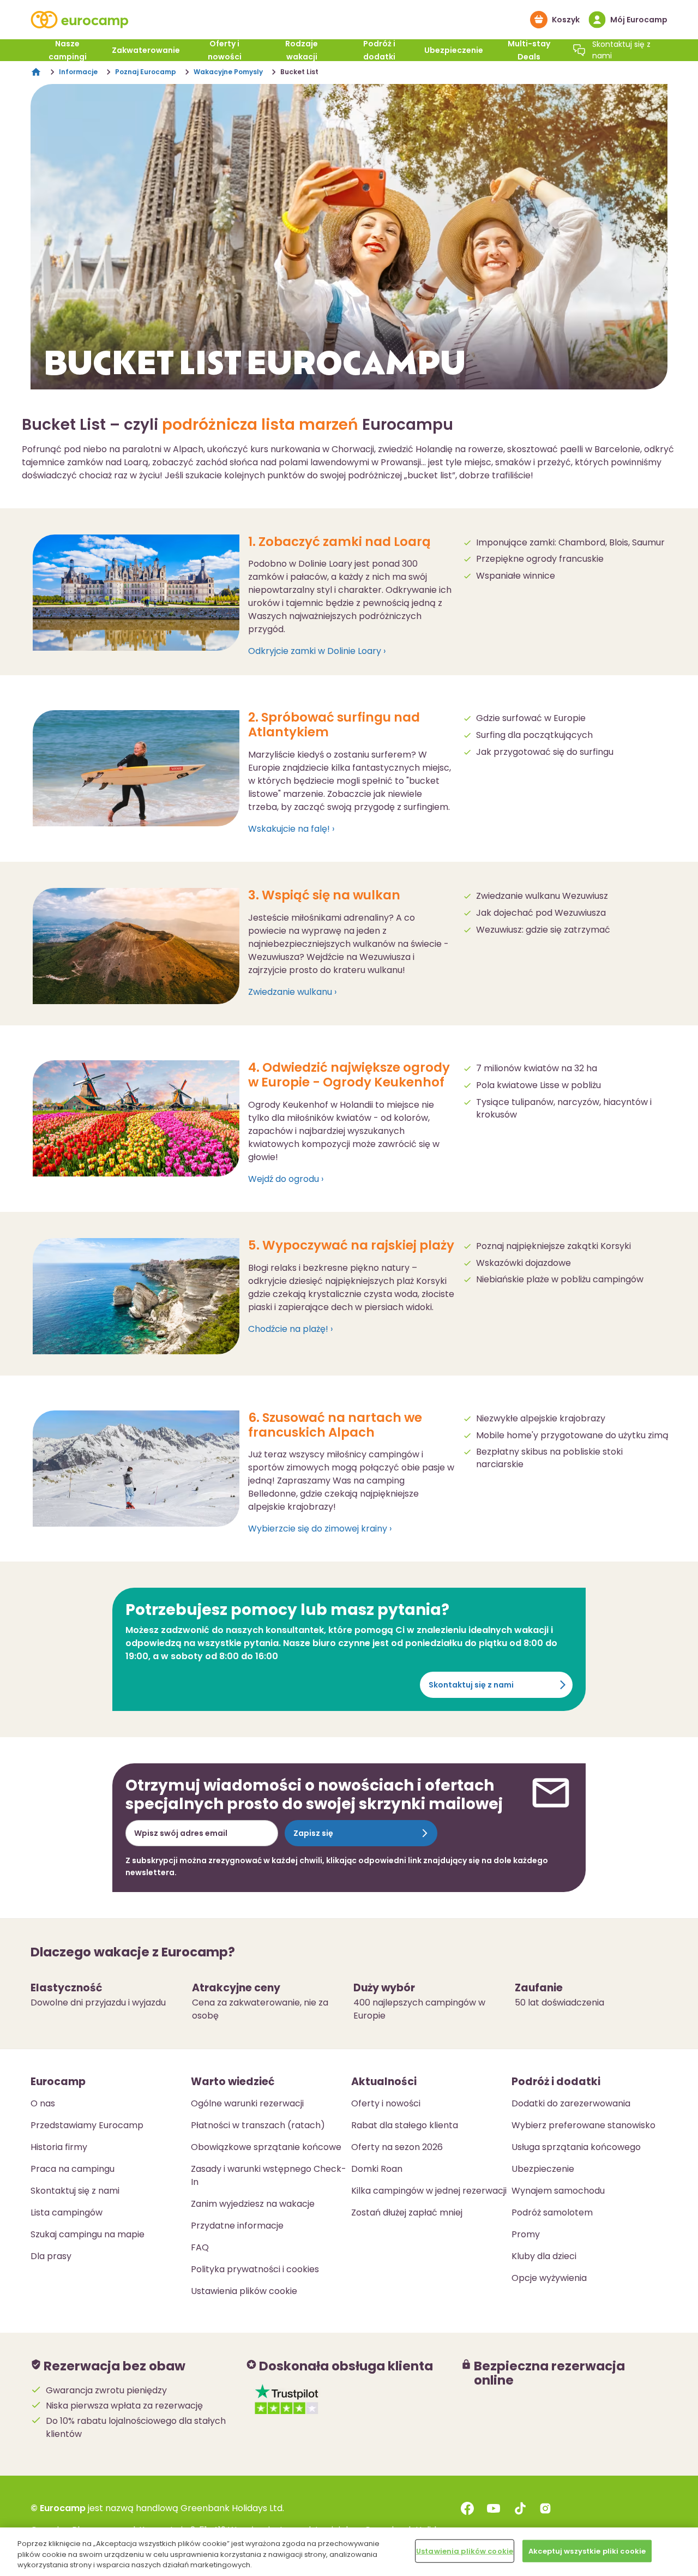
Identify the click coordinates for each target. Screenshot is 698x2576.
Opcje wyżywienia (549, 2278)
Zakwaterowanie (146, 50)
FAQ (200, 2247)
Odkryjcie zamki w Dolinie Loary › (317, 651)
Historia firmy (59, 2147)
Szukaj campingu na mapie (88, 2234)
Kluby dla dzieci (544, 2256)
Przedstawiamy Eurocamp (87, 2125)
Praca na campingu (73, 2169)
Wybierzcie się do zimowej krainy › (320, 1529)
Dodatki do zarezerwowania (571, 2103)
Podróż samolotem (552, 2212)
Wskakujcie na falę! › (291, 829)
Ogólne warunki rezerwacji (247, 2103)
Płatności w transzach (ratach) (258, 2125)
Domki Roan (377, 2169)
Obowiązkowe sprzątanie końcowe (266, 2147)
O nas (43, 2103)
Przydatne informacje (237, 2226)
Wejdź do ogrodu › (286, 1179)
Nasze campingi (68, 50)
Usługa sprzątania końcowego (576, 2147)
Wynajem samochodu (558, 2191)
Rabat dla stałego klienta (405, 2125)
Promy (526, 2234)
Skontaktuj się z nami (471, 1685)
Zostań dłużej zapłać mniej (407, 2212)
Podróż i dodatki (379, 50)
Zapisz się (313, 1833)
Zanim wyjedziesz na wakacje (253, 2204)
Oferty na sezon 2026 (397, 2147)
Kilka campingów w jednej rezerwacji (429, 2191)
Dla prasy (51, 2256)
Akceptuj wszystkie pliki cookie (587, 2551)
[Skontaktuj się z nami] (579, 50)
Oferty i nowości (225, 50)
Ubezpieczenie (454, 50)
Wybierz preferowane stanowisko (583, 2125)
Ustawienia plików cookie (465, 2551)
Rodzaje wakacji (302, 50)
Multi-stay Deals (529, 50)
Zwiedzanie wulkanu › (292, 992)
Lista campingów (67, 2212)
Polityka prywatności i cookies (255, 2269)
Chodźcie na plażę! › (290, 1329)
